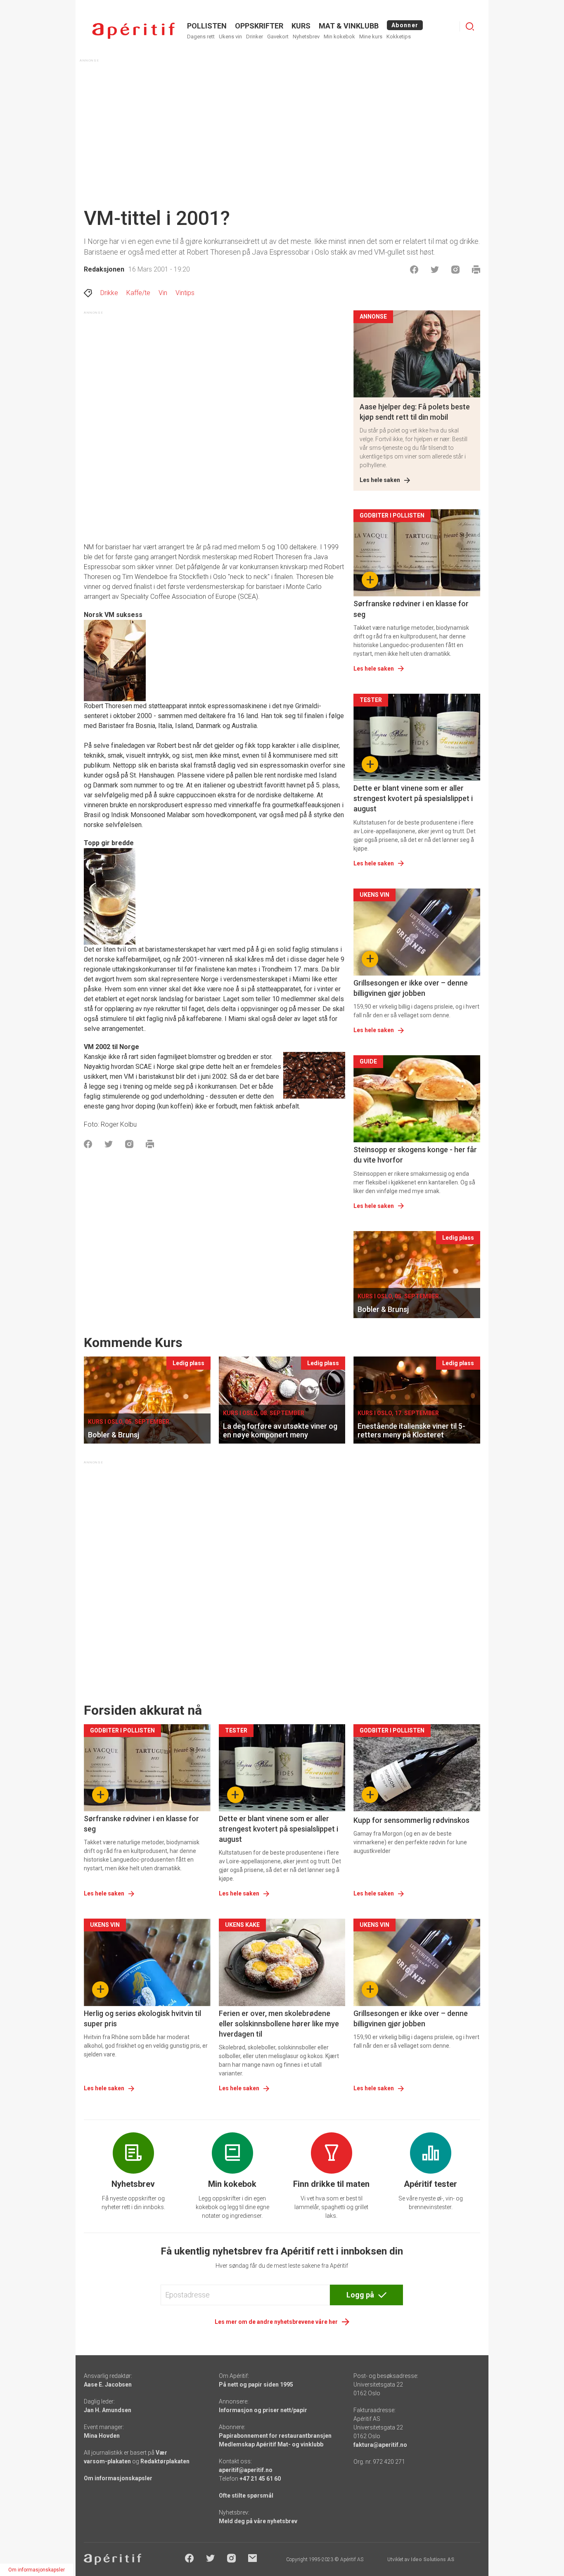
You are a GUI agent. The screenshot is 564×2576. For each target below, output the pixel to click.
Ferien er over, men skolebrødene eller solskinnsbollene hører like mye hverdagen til (279, 2024)
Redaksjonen (104, 269)
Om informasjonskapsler (118, 2478)
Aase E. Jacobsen (108, 2385)
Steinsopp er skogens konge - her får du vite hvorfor (415, 1155)
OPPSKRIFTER (259, 26)
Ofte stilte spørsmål (246, 2496)
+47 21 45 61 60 (260, 2479)
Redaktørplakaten (165, 2461)
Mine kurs (371, 37)
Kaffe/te (138, 293)
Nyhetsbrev (306, 37)
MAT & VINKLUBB (349, 26)
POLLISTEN (207, 26)
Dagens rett (201, 37)
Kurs (301, 26)
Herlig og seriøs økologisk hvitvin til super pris (142, 2018)
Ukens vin (230, 37)
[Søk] (470, 26)
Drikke (109, 293)
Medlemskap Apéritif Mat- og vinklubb (271, 2444)
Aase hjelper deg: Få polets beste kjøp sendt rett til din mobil (415, 412)
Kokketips (399, 37)
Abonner (405, 25)
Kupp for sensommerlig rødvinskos (411, 1820)
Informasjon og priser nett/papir (263, 2410)
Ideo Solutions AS (432, 2559)
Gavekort (278, 37)
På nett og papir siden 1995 (256, 2385)
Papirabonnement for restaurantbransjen (275, 2436)
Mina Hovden (102, 2436)
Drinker (255, 37)
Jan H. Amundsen (108, 2410)
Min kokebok (339, 37)
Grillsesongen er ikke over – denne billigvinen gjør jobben (411, 988)
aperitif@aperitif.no (246, 2470)
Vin (163, 293)
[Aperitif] (133, 31)
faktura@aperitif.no (380, 2445)
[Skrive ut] (476, 269)
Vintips (185, 293)
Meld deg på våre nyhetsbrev (258, 2521)
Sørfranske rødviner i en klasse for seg (411, 609)
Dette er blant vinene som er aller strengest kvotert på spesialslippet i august (413, 798)
